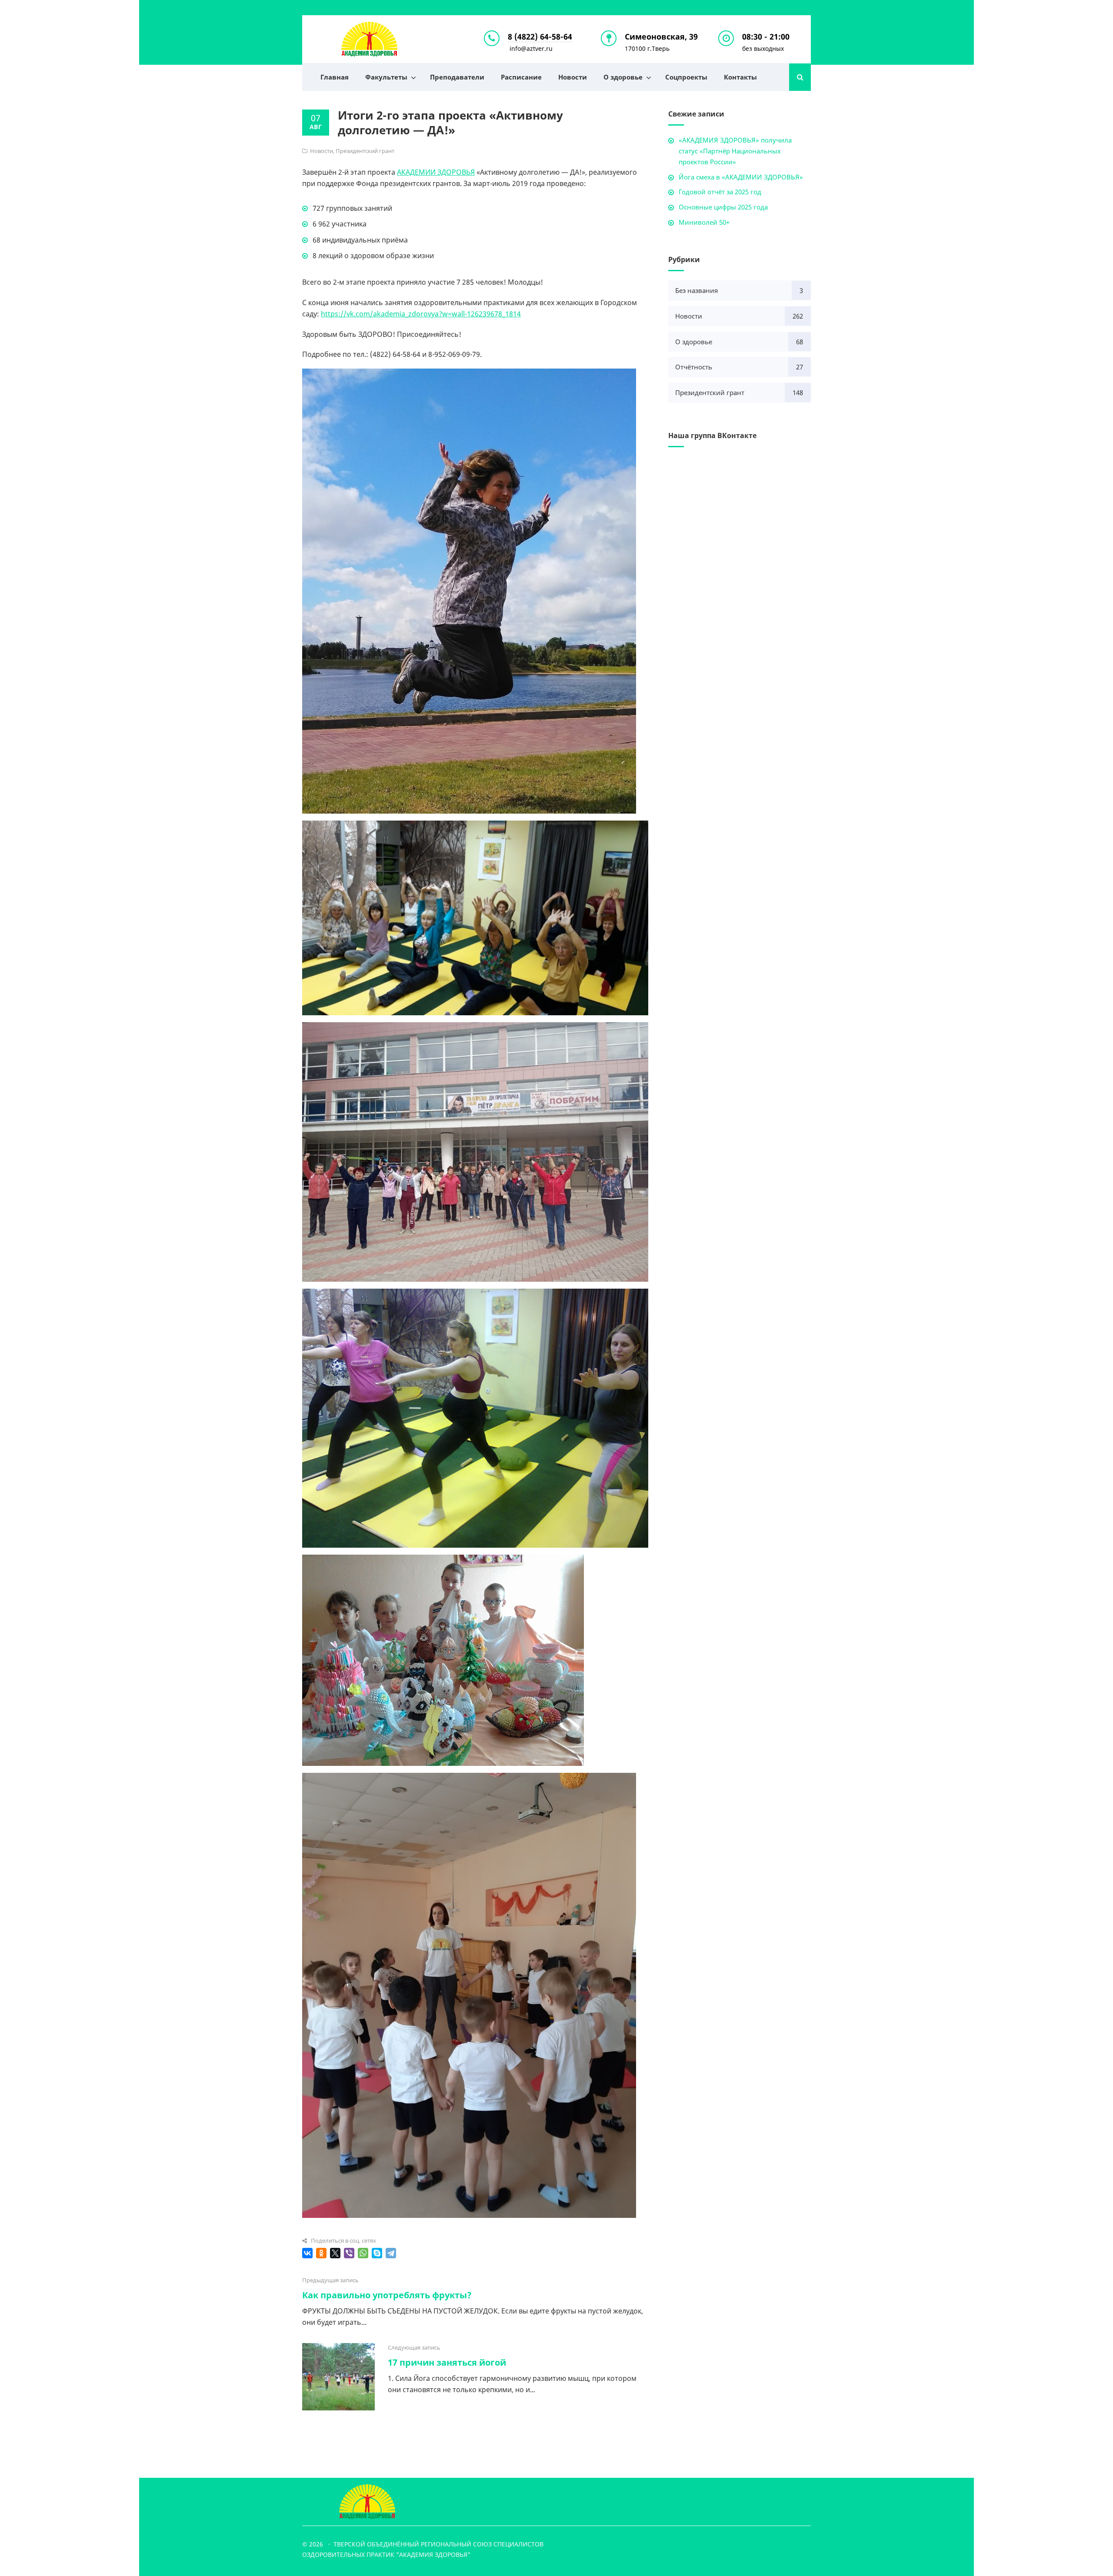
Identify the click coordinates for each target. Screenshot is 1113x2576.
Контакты (740, 77)
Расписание (521, 77)
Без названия (696, 290)
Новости (573, 77)
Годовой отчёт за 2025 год (720, 192)
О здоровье (623, 77)
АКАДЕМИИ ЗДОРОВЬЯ (436, 172)
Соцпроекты (686, 77)
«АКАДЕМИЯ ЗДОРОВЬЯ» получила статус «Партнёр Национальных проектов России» (735, 151)
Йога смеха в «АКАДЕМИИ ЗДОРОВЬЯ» (741, 177)
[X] (335, 2253)
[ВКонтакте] (307, 2253)
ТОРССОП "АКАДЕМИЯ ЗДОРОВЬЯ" (370, 39)
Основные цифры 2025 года (723, 207)
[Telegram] (391, 2253)
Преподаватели (457, 77)
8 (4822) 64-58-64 (540, 37)
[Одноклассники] (321, 2253)
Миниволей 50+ (704, 222)
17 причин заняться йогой (447, 2362)
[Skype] (377, 2253)
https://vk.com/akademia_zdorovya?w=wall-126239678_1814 (421, 314)
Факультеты (386, 77)
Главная (335, 77)
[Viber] (349, 2253)
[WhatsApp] (363, 2253)
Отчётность (694, 367)
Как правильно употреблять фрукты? (387, 2295)
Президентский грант (365, 151)
